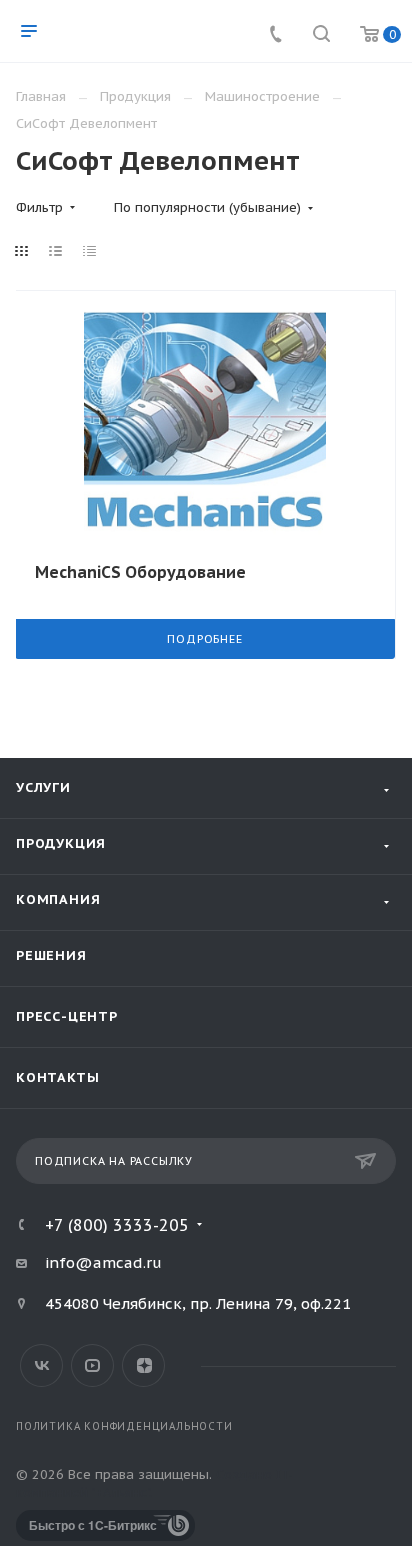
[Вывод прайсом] (90, 251)
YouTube (92, 1365)
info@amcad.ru (103, 1262)
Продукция (61, 843)
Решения (51, 955)
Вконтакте (41, 1365)
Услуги (43, 787)
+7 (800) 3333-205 (117, 1225)
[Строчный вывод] (56, 251)
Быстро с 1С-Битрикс (93, 1525)
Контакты (57, 1077)
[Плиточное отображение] (22, 251)
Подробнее (204, 639)
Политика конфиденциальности (124, 1426)
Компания (58, 899)
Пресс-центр (67, 1016)
